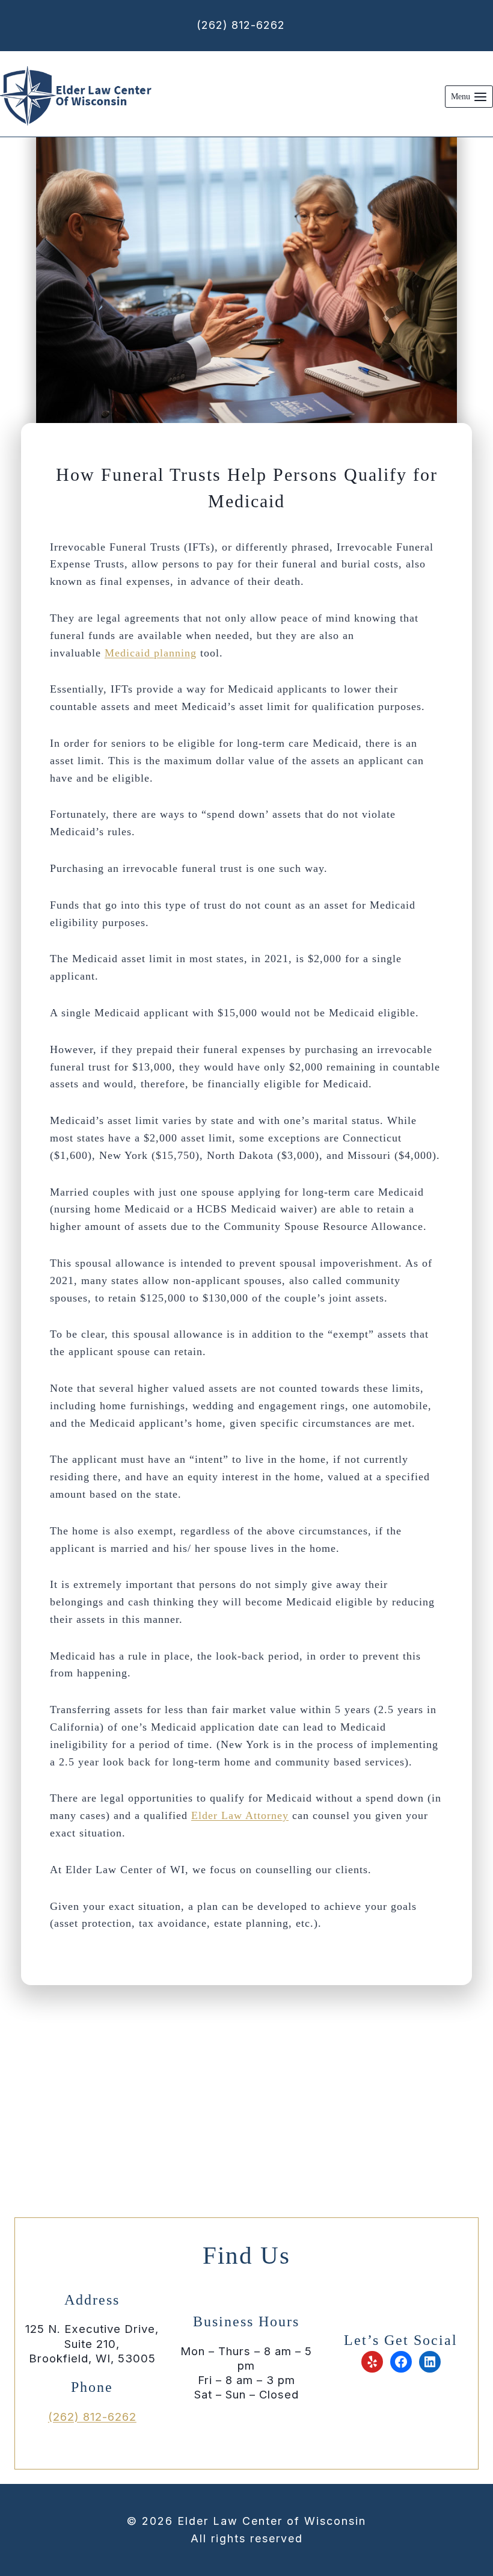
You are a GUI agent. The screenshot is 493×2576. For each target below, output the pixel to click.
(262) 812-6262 (241, 25)
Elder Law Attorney (240, 1815)
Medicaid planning (151, 653)
